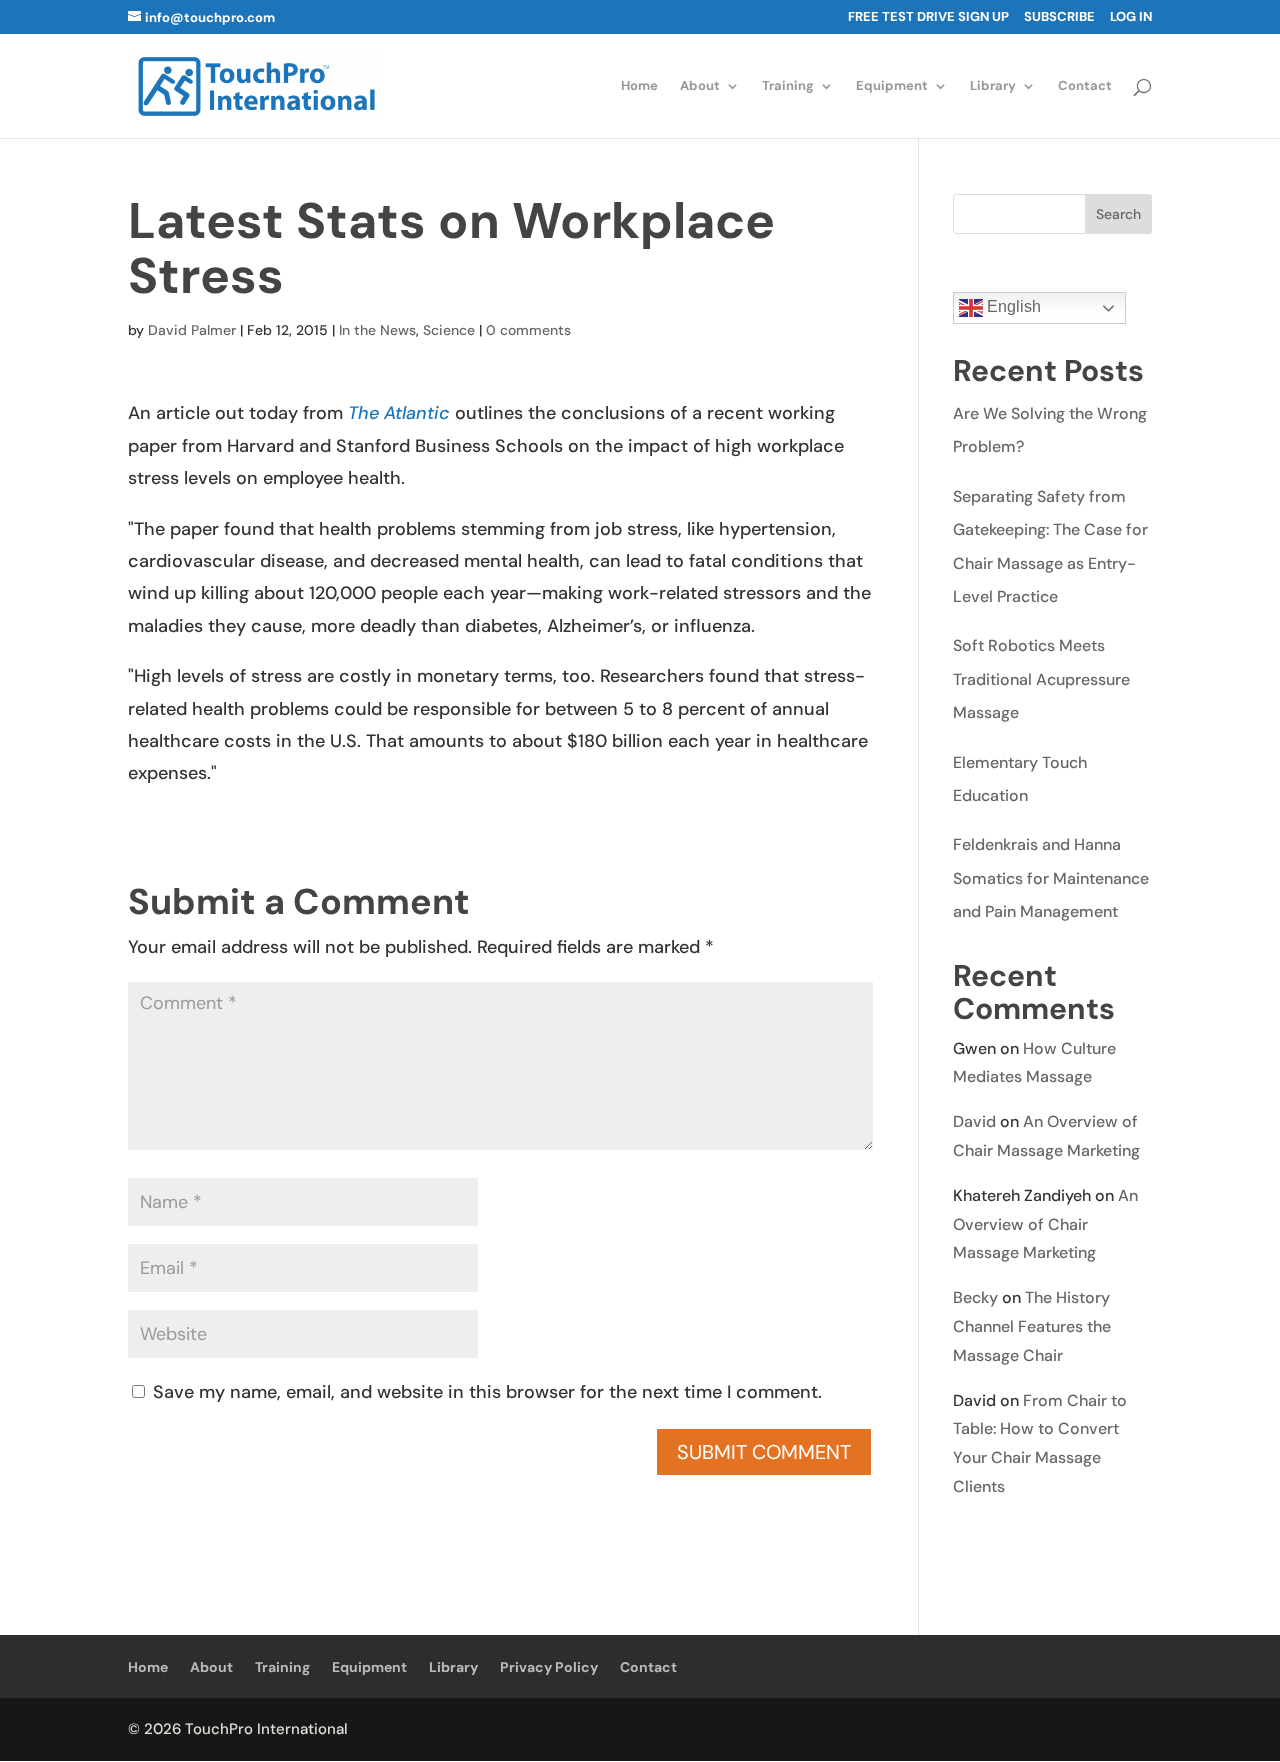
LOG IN (1131, 17)
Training (788, 86)
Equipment (892, 86)
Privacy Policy (549, 1667)
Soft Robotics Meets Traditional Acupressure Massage (1041, 679)
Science (449, 330)
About (700, 86)
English (1012, 306)
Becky (975, 1297)
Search (1118, 214)
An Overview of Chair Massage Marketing (1045, 1224)
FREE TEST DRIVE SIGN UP (928, 17)
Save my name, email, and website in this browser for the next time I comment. (487, 1392)
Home (639, 86)
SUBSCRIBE (1059, 17)
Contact (1085, 86)
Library (993, 86)
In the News (377, 330)
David (974, 1121)
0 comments (528, 330)
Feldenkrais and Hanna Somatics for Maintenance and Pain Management (1051, 878)
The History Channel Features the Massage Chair (1032, 1326)
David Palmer (192, 330)
